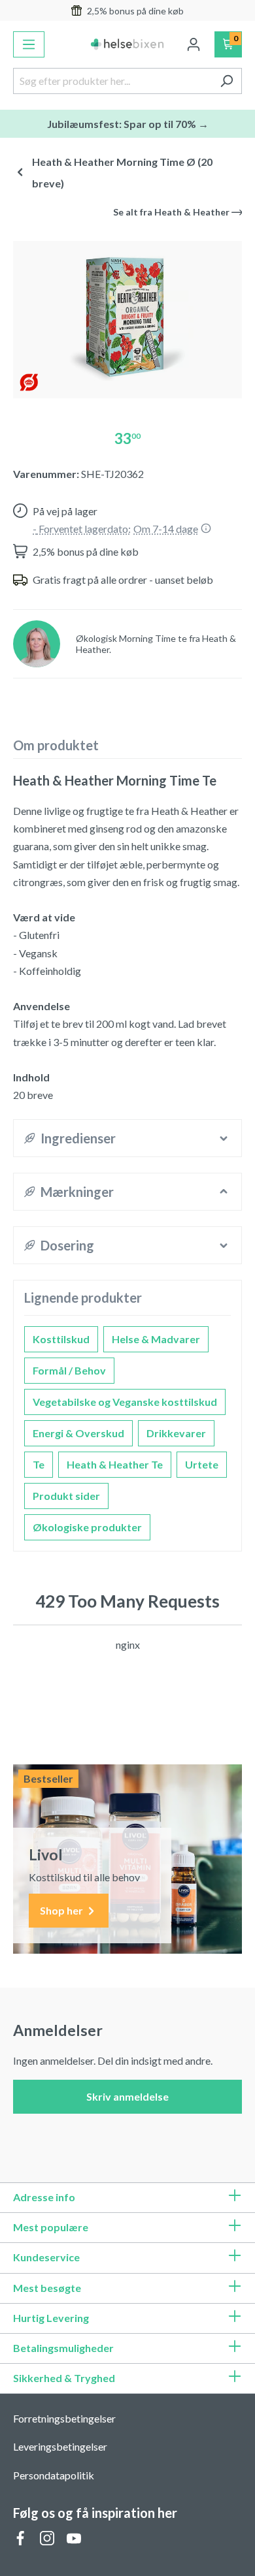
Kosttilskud (61, 1339)
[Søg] (227, 81)
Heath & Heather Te (115, 1464)
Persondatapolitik (54, 2475)
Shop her (62, 1910)
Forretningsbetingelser (64, 2418)
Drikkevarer (176, 1433)
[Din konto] (194, 44)
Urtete (202, 1464)
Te (39, 1464)
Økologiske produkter (87, 1527)
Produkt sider (66, 1496)
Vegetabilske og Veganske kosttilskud (125, 1402)
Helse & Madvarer (156, 1339)
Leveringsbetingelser (60, 2446)
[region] (127, 314)
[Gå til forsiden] (128, 44)
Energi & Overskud (78, 1433)
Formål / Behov (69, 1370)
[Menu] (29, 44)
